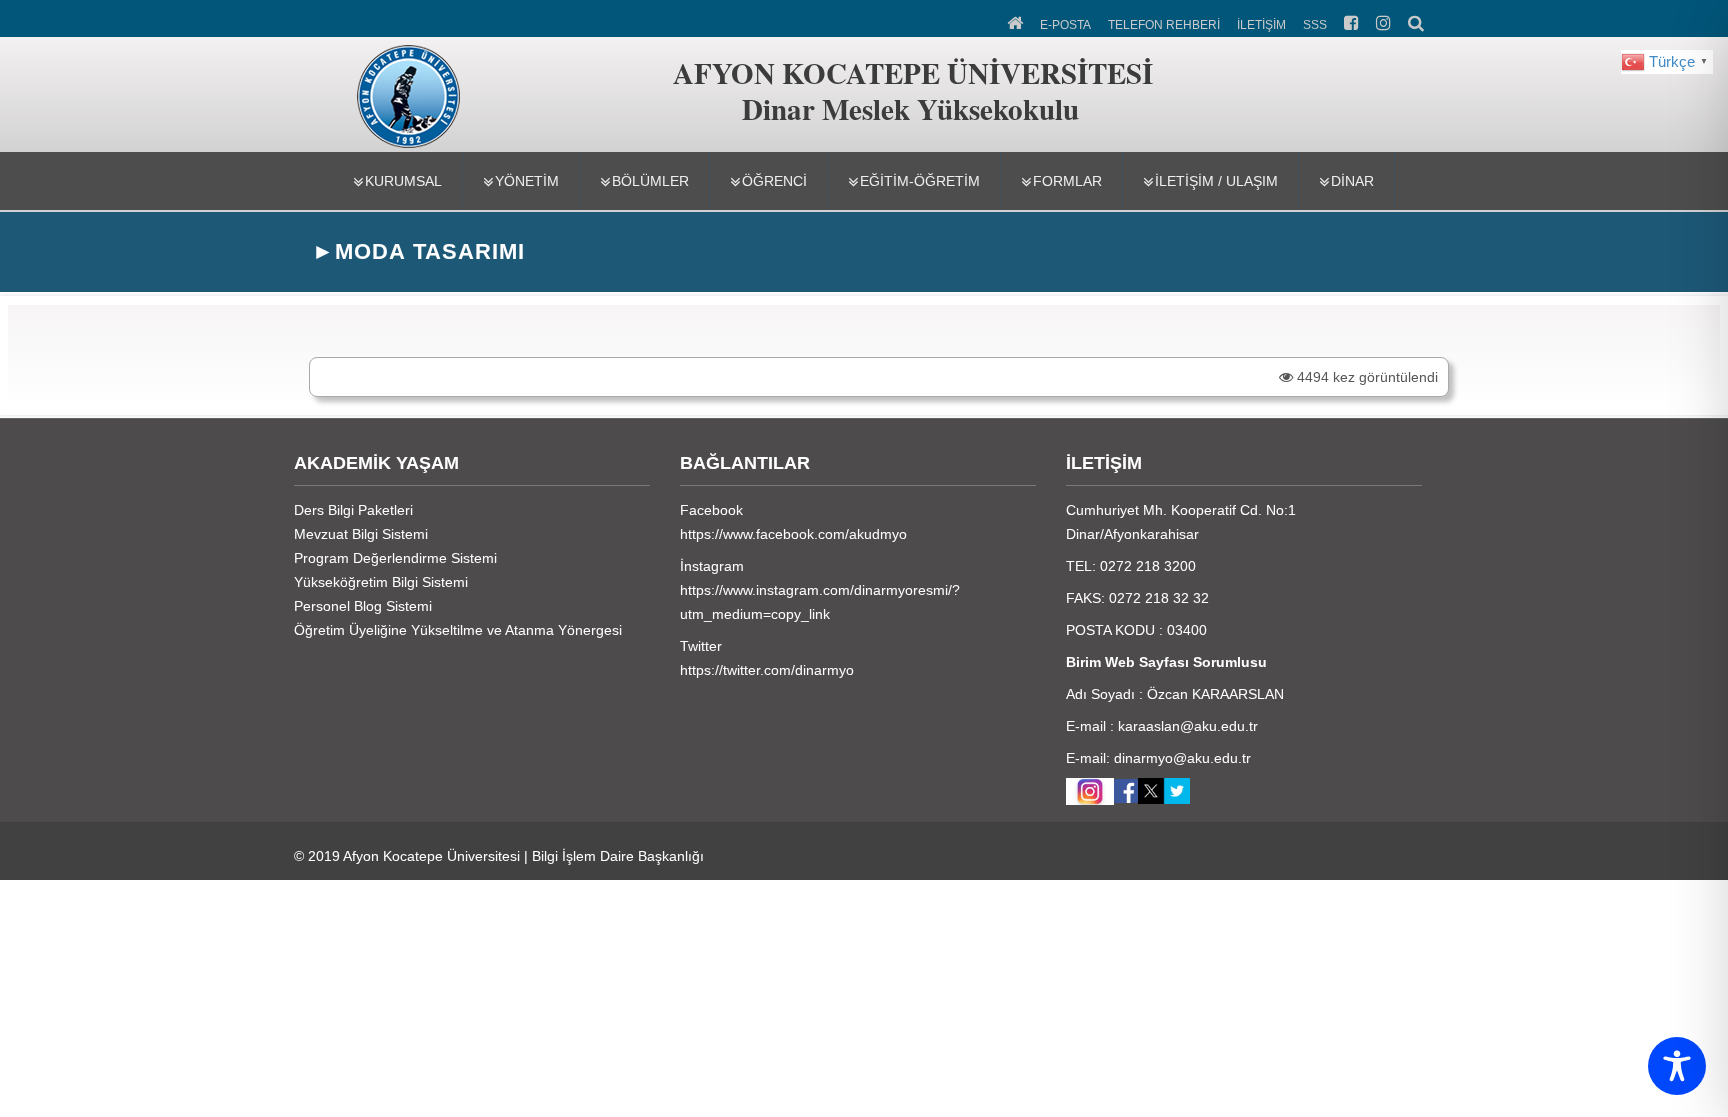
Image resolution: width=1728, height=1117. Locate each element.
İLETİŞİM (1261, 25)
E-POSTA (1065, 25)
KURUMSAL (403, 181)
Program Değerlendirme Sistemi (395, 558)
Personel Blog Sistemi (363, 606)
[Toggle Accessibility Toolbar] (1677, 1066)
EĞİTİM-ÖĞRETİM (920, 181)
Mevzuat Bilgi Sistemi (361, 534)
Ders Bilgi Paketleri (353, 510)
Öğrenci (774, 181)
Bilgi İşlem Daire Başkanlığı (618, 856)
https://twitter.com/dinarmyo (767, 670)
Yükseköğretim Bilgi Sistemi (381, 582)
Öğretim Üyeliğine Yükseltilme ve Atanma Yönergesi (458, 630)
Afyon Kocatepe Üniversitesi (431, 856)
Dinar (1352, 181)
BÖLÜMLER (650, 181)
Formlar (1067, 181)
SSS (1315, 25)
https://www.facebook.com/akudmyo (793, 534)
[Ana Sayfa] (1016, 21)
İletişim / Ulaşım (1216, 181)
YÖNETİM (527, 181)
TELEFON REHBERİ (1164, 25)
